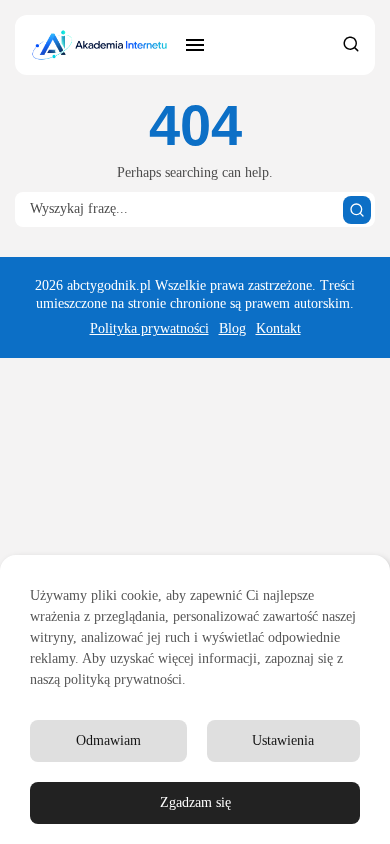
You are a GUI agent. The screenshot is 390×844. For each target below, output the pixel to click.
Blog (232, 328)
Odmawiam (108, 740)
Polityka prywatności (149, 328)
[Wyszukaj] (357, 210)
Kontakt (278, 328)
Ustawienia (283, 740)
